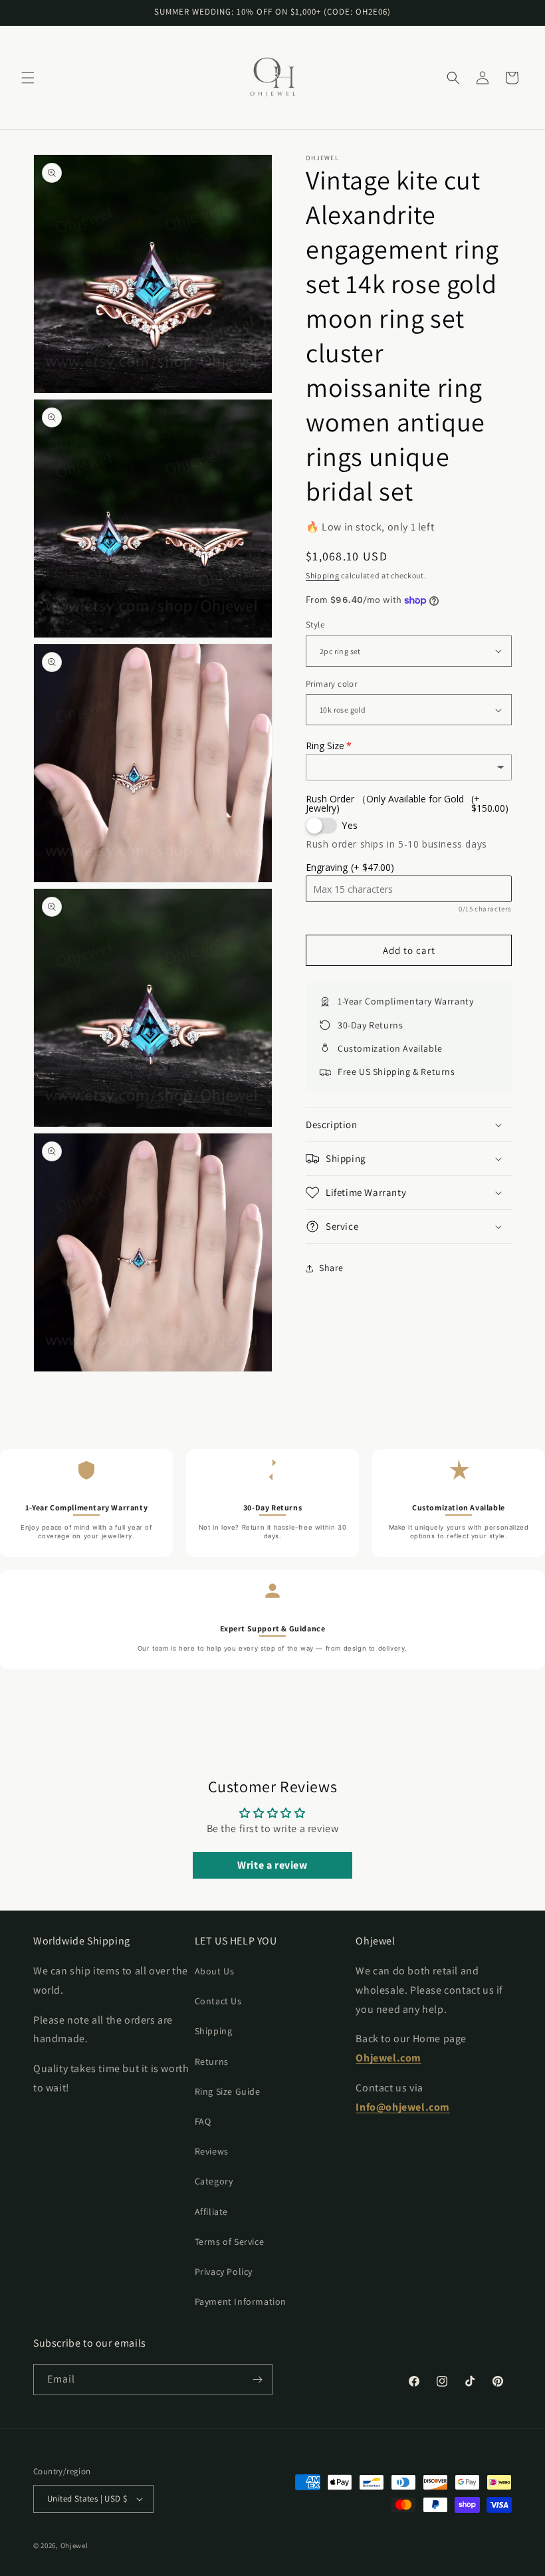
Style (315, 625)
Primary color (331, 684)
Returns (212, 2061)
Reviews (212, 2151)
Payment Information (241, 2301)
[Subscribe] (257, 2380)
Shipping (323, 575)
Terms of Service (230, 2242)
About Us (215, 1971)
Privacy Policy (224, 2272)
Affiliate (211, 2212)
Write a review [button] (272, 1865)
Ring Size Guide (228, 2091)
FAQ (203, 2121)
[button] (28, 78)
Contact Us (218, 2001)
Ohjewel (74, 2545)
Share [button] (331, 1268)
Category (214, 2181)
